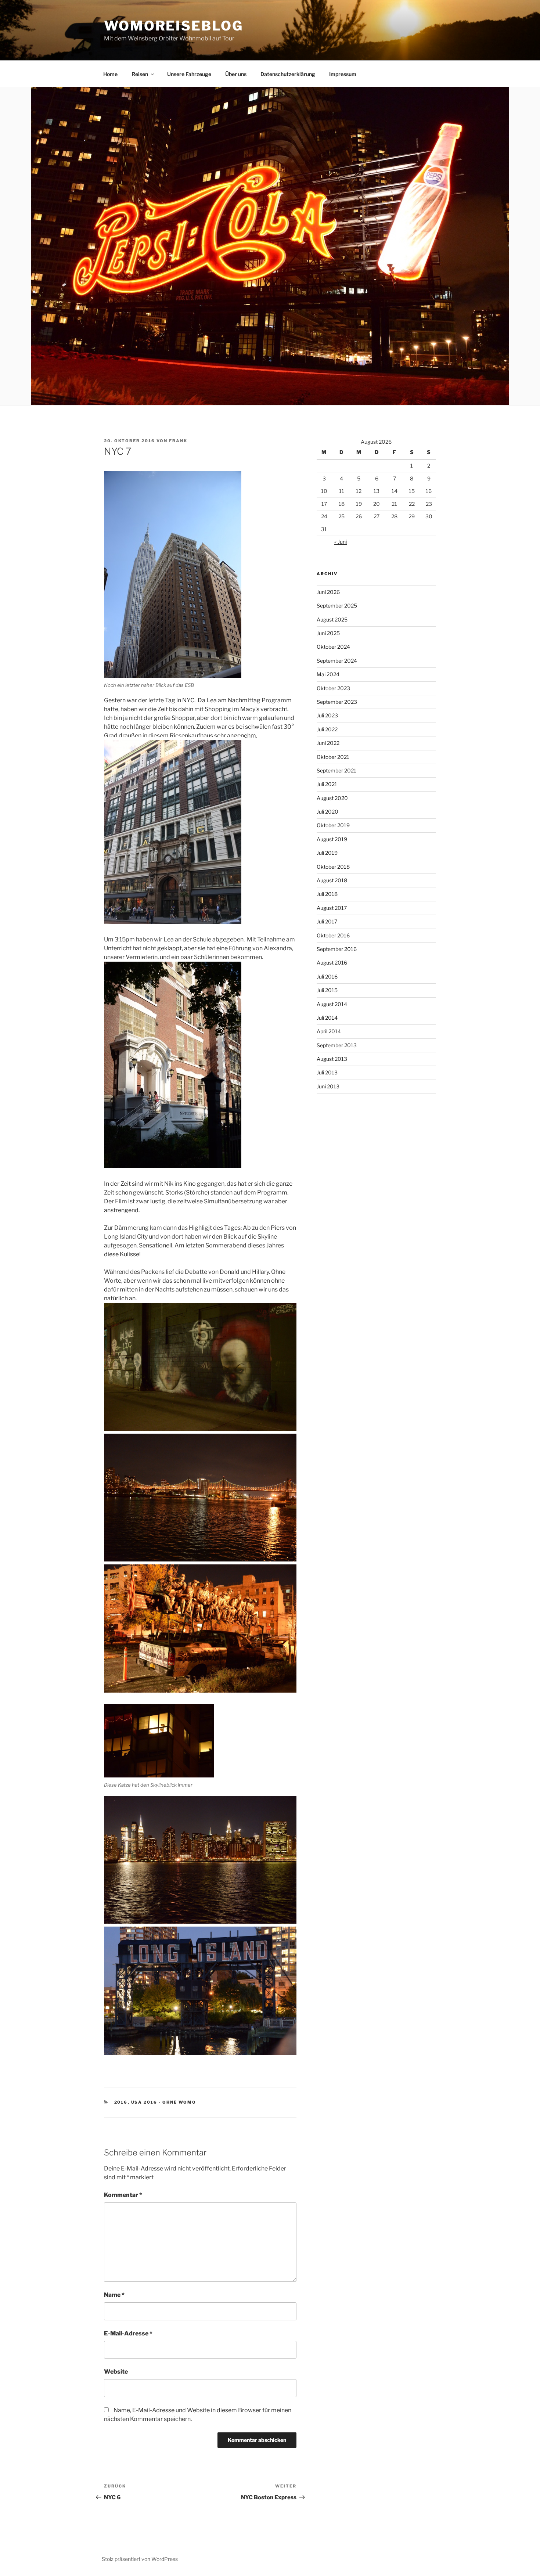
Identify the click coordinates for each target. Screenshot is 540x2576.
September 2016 (337, 949)
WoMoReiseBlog (173, 26)
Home (110, 74)
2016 (121, 2102)
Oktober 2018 (333, 867)
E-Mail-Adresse (128, 2333)
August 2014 (332, 1004)
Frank (178, 441)
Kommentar (123, 2195)
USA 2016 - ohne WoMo (164, 2102)
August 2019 (332, 839)
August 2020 (332, 798)
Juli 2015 (327, 990)
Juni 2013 (328, 1086)
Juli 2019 (327, 853)
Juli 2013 (327, 1072)
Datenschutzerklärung (288, 74)
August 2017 (332, 908)
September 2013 (337, 1045)
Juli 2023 (327, 715)
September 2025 (337, 606)
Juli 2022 (327, 729)
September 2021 (336, 770)
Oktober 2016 (333, 935)
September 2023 (337, 702)
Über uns (236, 74)
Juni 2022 (328, 743)
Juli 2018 (327, 894)
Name (114, 2295)
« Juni (341, 542)
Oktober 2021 (333, 757)
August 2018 (332, 880)
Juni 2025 (328, 633)
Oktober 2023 (333, 688)
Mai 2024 (328, 674)
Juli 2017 (327, 921)
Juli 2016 (327, 977)
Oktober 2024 (333, 647)
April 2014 (329, 1031)
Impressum (343, 74)
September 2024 (337, 661)
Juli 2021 (327, 784)
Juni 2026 (328, 592)
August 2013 (332, 1059)
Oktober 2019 (333, 825)
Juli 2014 (327, 1018)
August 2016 (332, 963)
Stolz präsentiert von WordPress (140, 2559)
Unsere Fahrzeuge (189, 74)
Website (116, 2372)
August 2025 (332, 619)
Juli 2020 (327, 812)
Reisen (140, 74)
